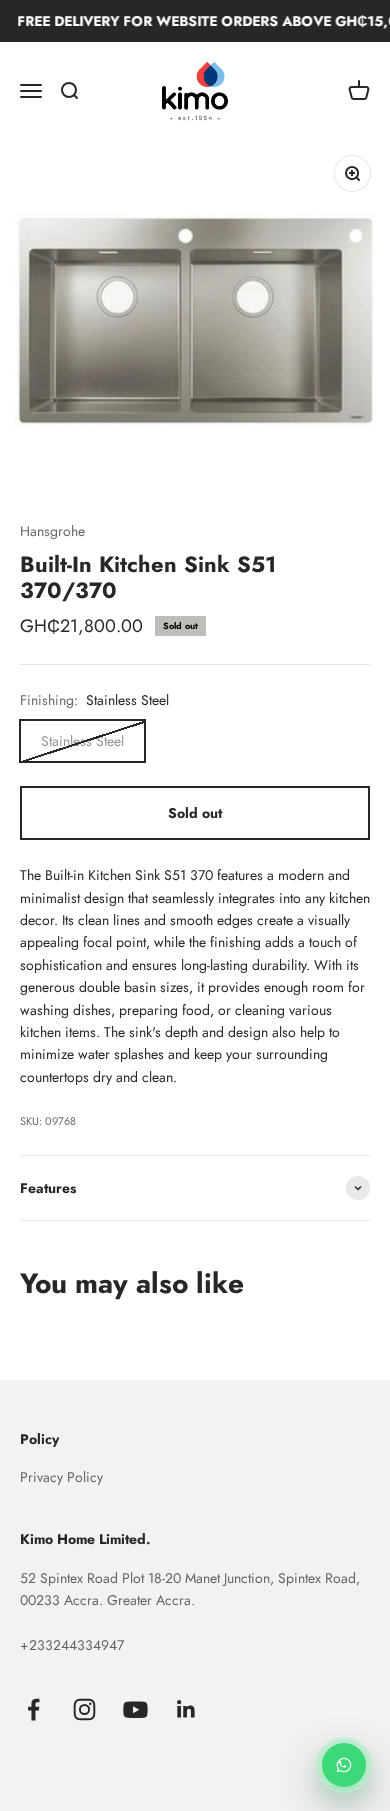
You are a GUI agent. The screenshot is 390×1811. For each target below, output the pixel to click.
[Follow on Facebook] (33, 1709)
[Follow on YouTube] (135, 1709)
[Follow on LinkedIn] (186, 1709)
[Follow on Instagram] (84, 1709)
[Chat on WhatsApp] (344, 1765)
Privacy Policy (61, 1477)
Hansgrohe (52, 531)
